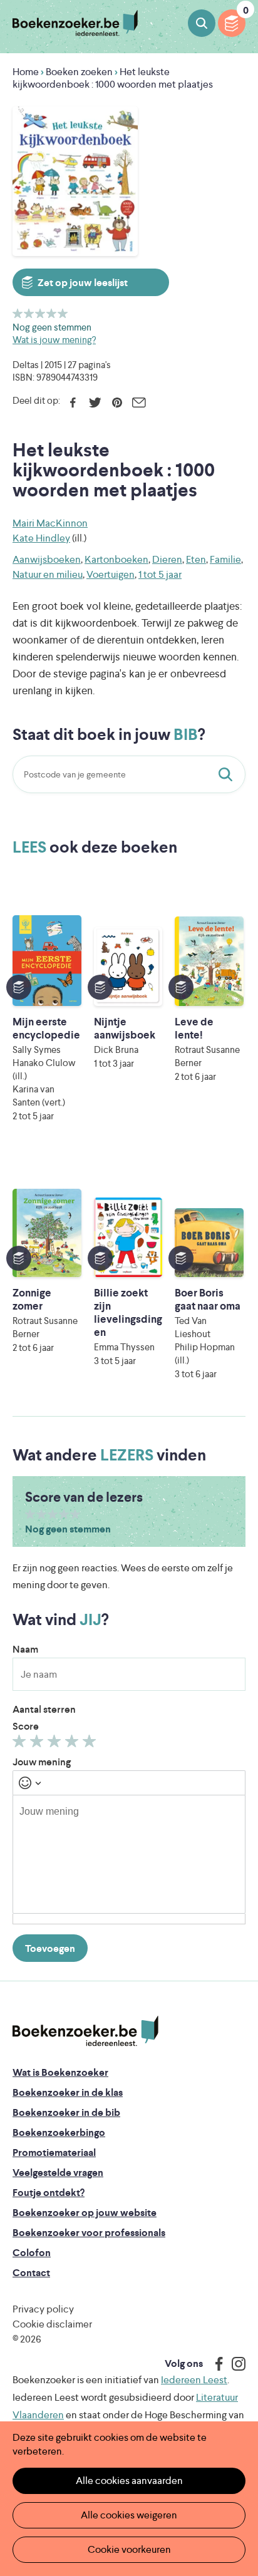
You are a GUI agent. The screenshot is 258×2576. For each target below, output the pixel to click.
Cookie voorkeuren (129, 2549)
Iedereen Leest (194, 2380)
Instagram (234, 2364)
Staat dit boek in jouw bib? (228, 774)
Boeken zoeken (202, 23)
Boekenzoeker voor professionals (89, 2233)
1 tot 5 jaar (160, 574)
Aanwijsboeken (47, 559)
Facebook (73, 403)
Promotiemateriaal (54, 2153)
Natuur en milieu (48, 574)
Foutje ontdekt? (49, 2193)
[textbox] (129, 1854)
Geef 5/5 (63, 313)
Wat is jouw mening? (54, 340)
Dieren (167, 559)
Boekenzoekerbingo (59, 2132)
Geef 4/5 (52, 313)
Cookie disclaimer (52, 2324)
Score (26, 1726)
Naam (25, 1649)
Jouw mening (42, 1762)
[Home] (85, 2031)
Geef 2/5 (29, 313)
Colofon (32, 2253)
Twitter (95, 403)
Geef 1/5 (18, 313)
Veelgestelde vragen (58, 2173)
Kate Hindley (41, 538)
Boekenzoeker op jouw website (85, 2213)
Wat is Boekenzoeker (60, 2072)
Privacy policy (43, 2309)
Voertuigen (111, 574)
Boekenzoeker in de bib (66, 2112)
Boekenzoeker (75, 23)
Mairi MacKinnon (50, 523)
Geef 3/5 (40, 313)
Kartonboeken (116, 559)
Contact (31, 2273)
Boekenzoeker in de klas (68, 2092)
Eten (196, 559)
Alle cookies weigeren (129, 2515)
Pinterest (117, 403)
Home (26, 72)
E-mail (139, 403)
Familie (225, 559)
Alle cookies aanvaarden (129, 2481)
